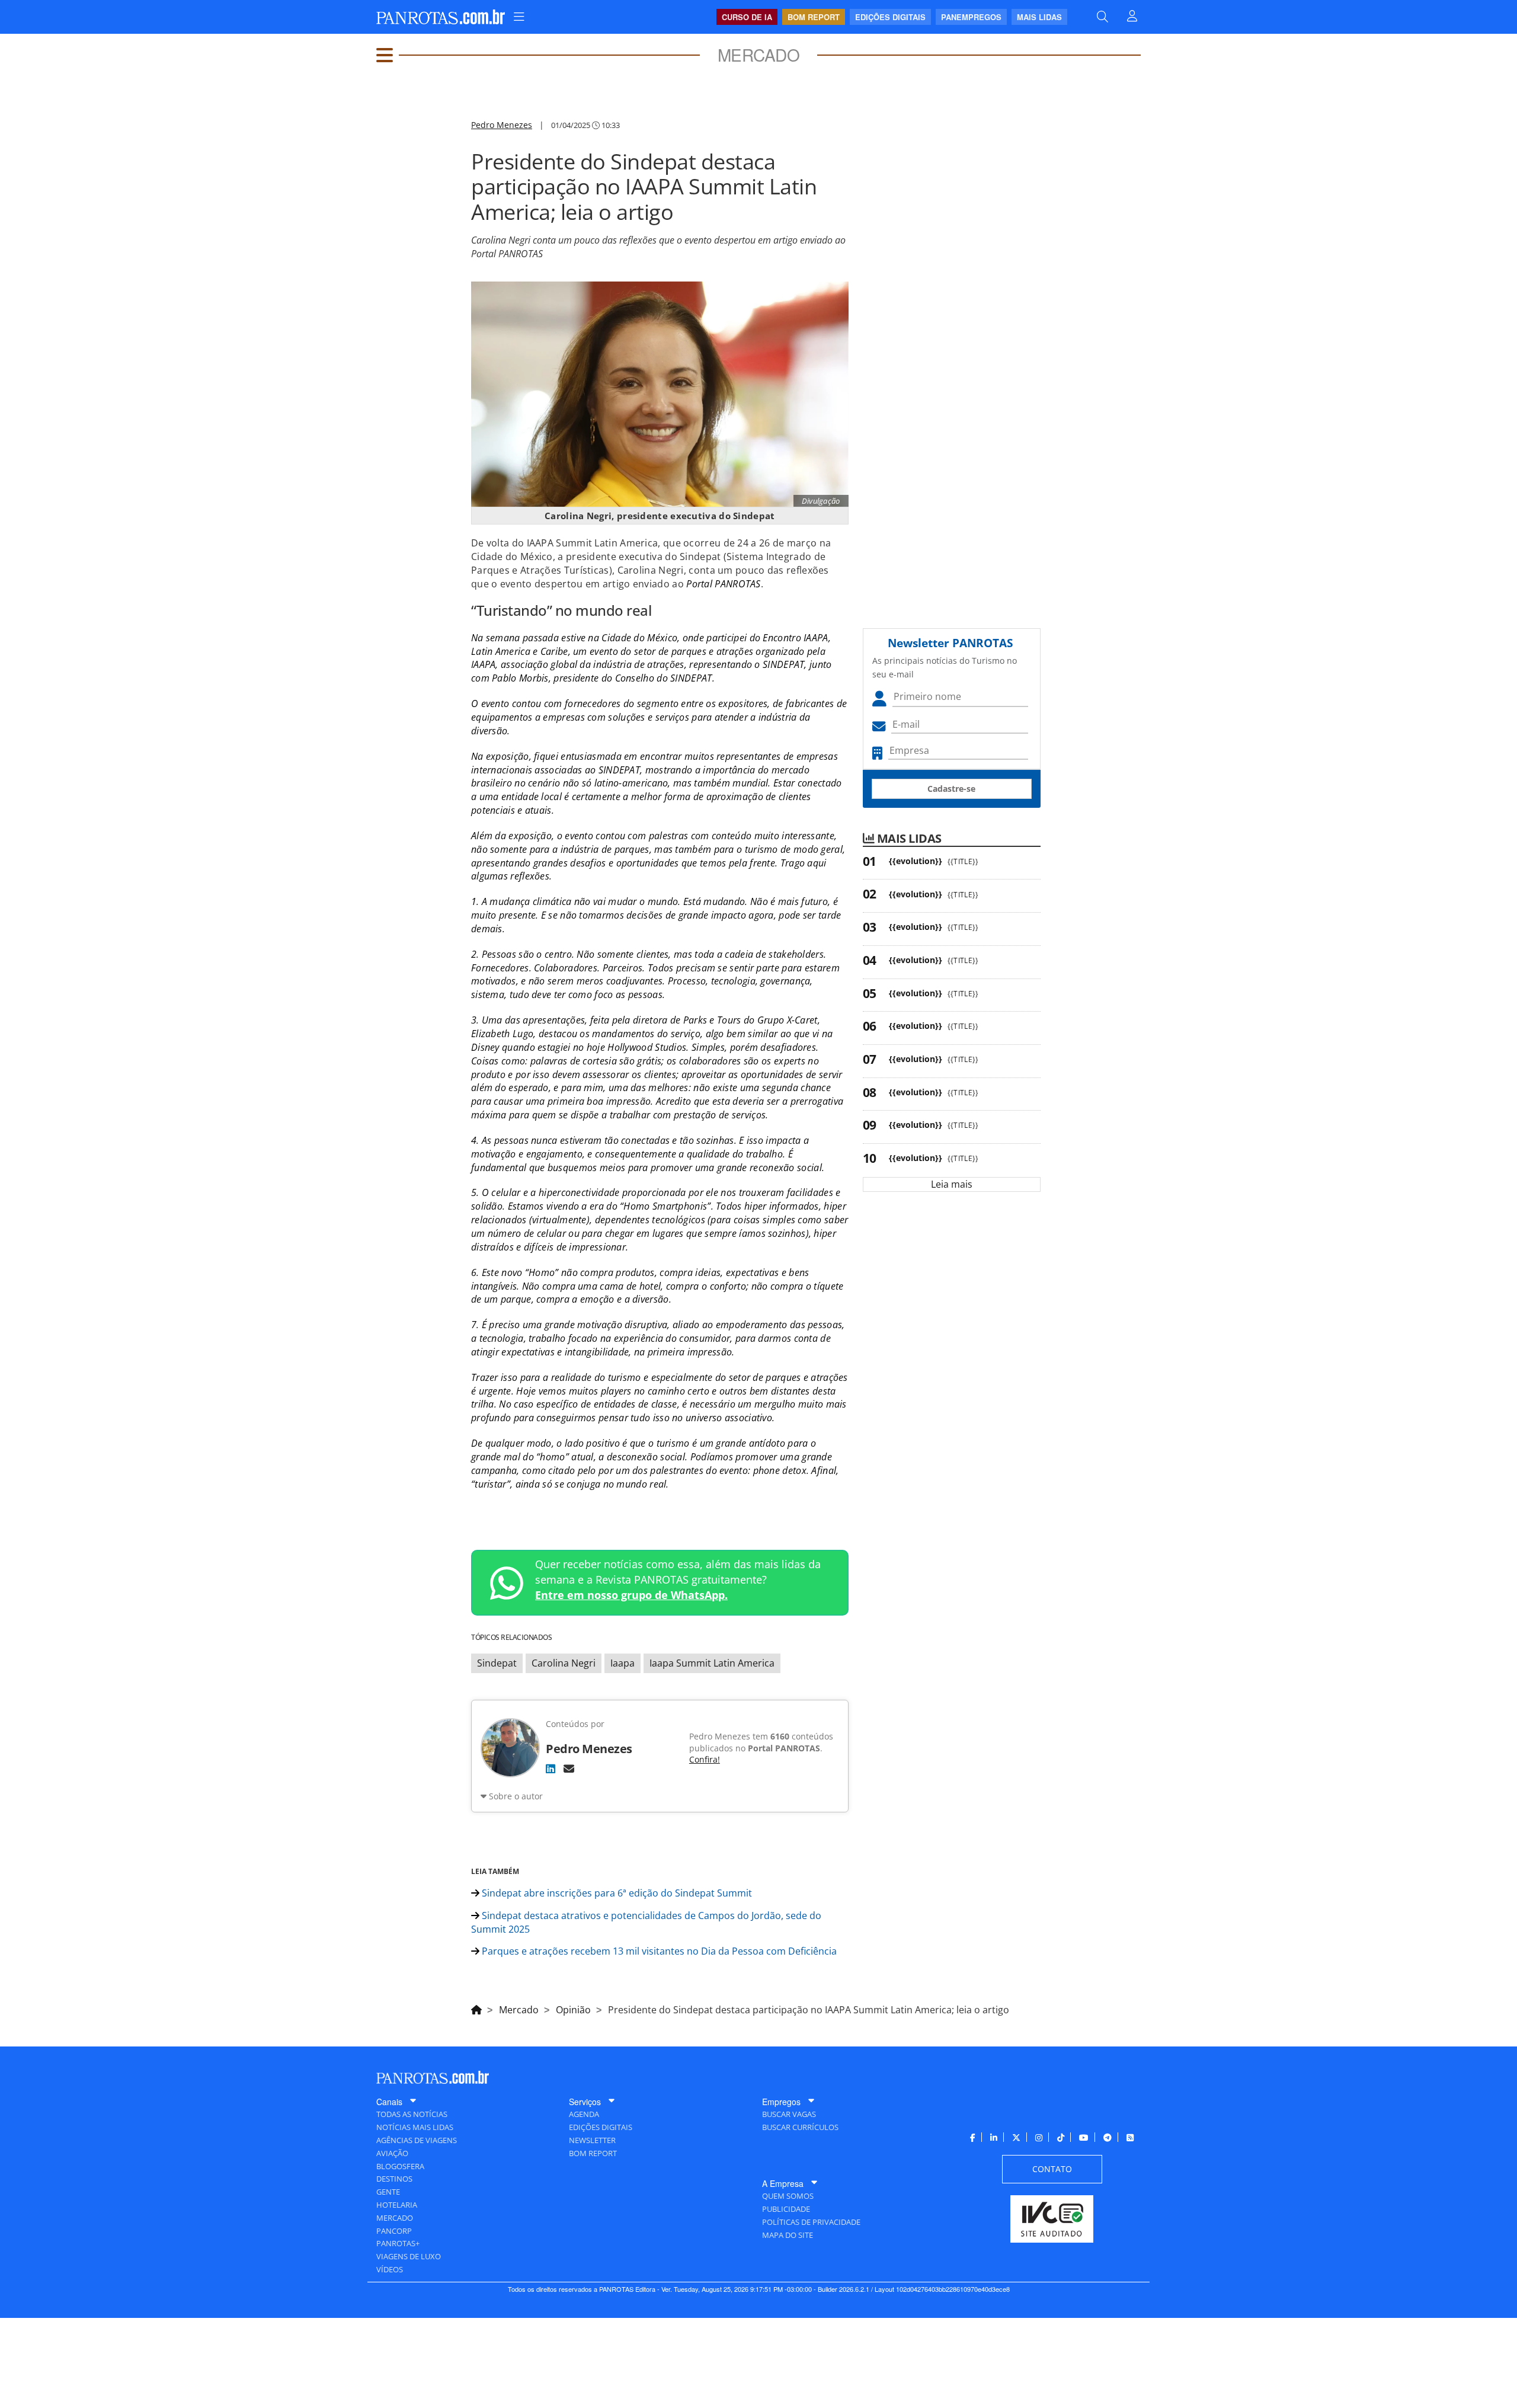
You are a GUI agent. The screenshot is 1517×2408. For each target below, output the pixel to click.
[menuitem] (519, 17)
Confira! (705, 1759)
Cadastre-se (951, 789)
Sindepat (497, 1663)
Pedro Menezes (502, 125)
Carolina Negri (564, 1663)
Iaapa (623, 1663)
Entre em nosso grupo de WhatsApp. (631, 1595)
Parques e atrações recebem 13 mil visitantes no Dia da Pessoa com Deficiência (658, 1951)
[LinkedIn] (551, 1769)
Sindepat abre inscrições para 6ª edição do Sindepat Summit (616, 1893)
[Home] (476, 2008)
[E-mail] (569, 1769)
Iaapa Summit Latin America (712, 1663)
